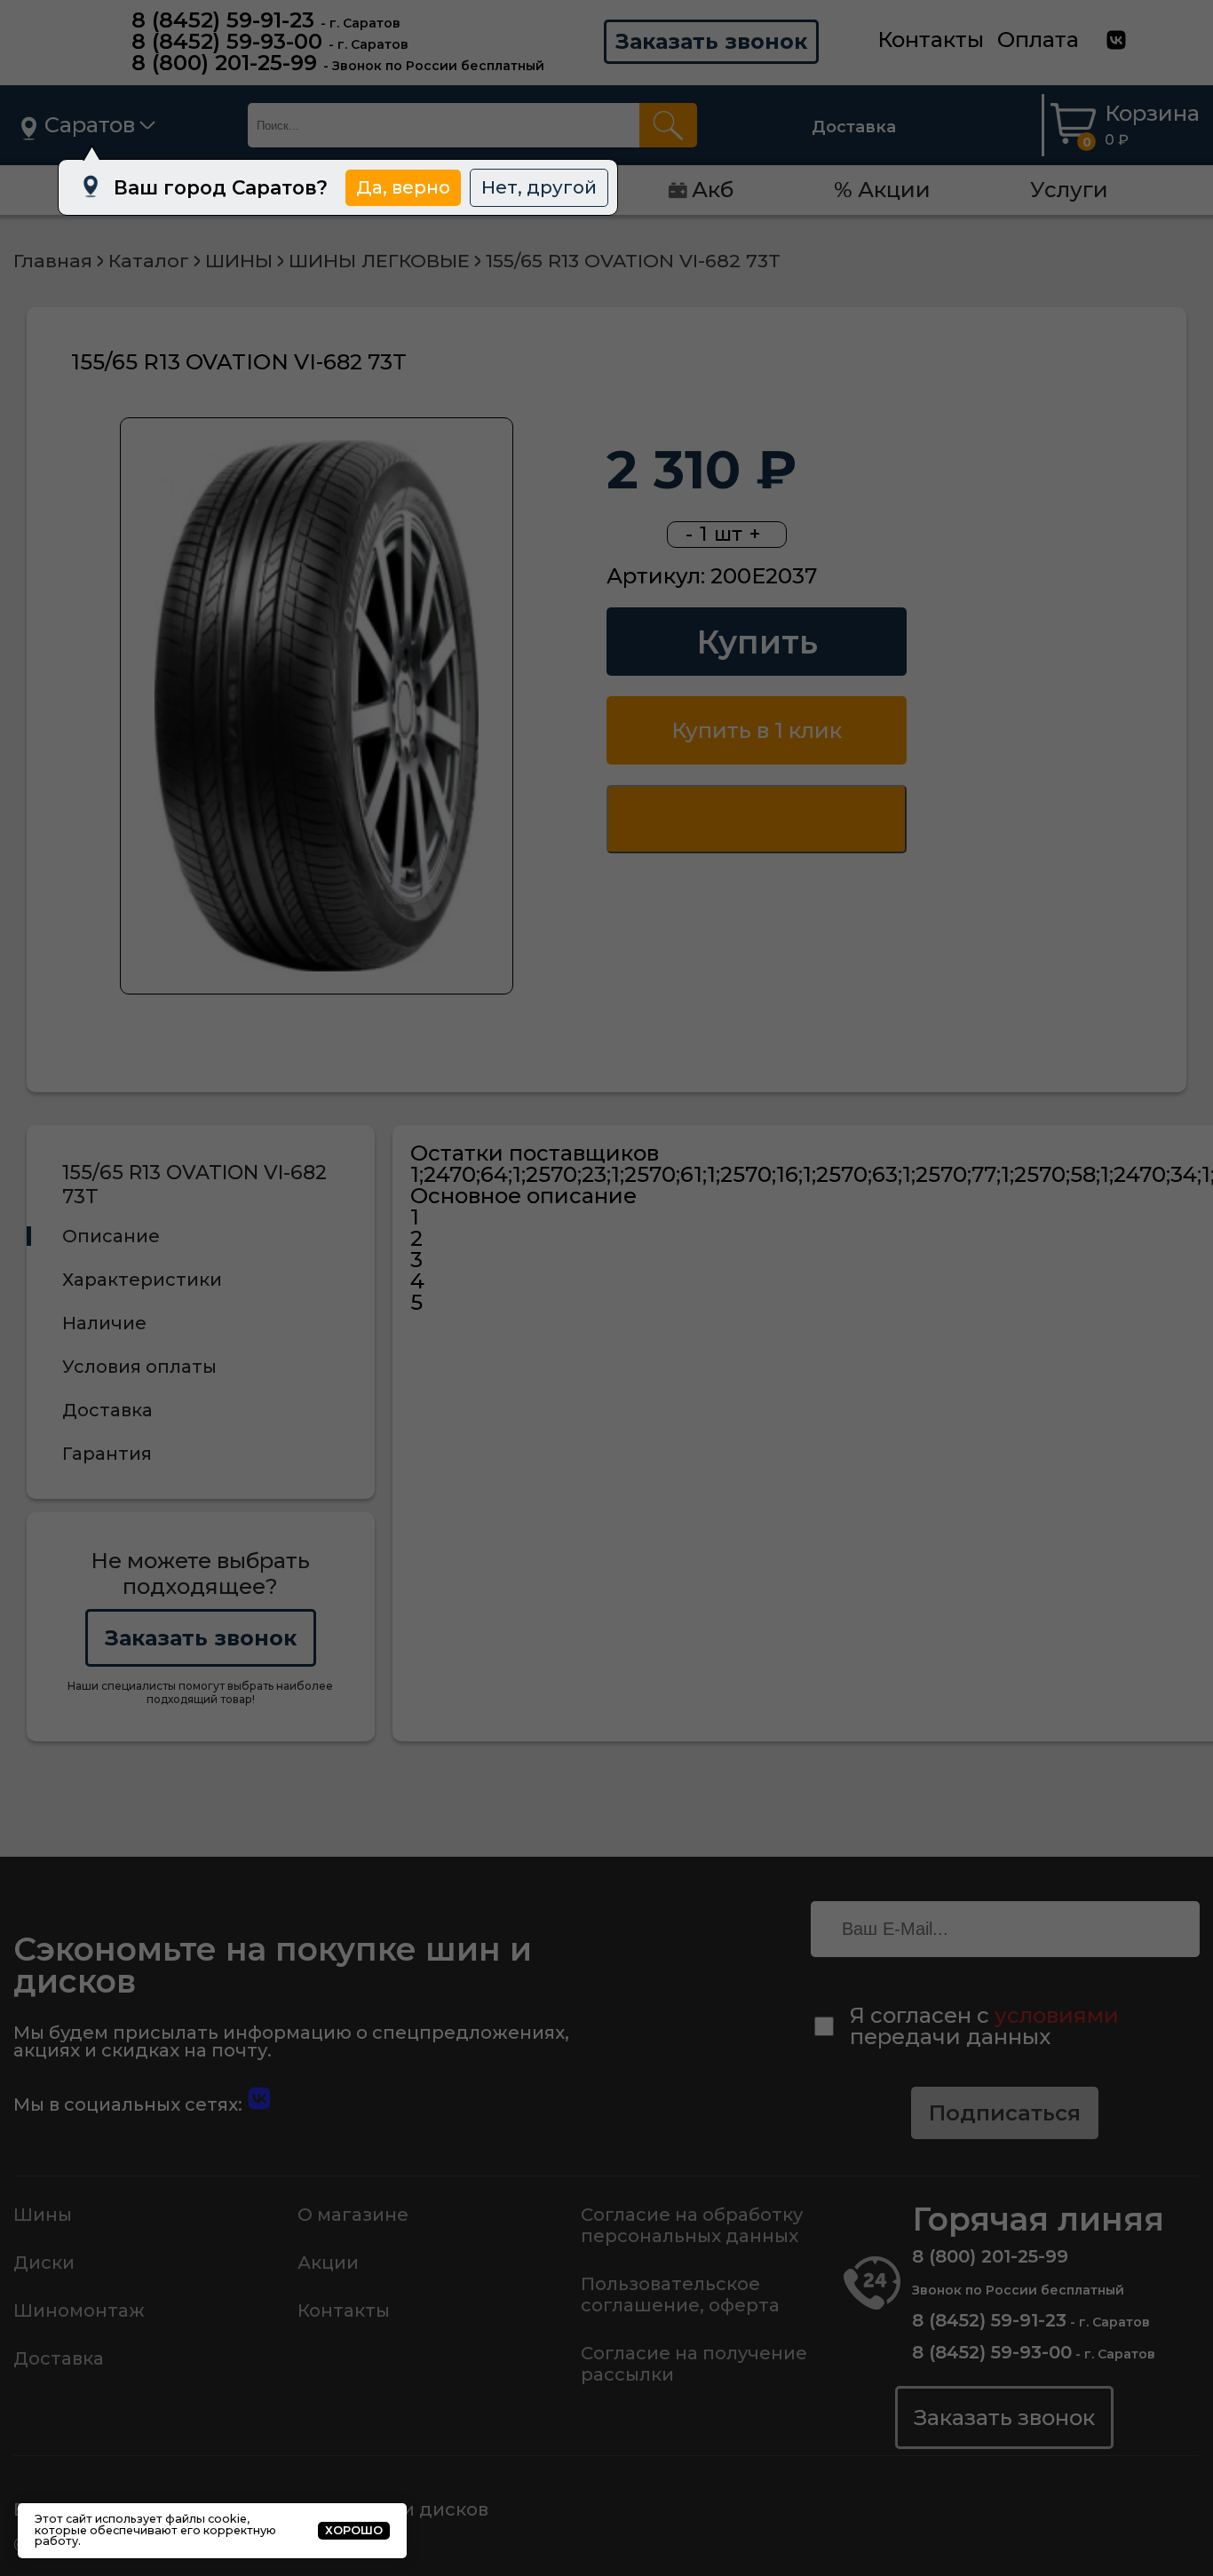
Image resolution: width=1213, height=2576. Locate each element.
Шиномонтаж (79, 2310)
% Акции (882, 190)
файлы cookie (206, 2519)
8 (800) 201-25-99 (224, 63)
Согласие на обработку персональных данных (692, 2225)
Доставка (854, 127)
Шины (43, 2215)
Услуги (1069, 190)
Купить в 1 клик (757, 730)
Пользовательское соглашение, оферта (680, 2295)
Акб (713, 190)
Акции (328, 2263)
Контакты (931, 40)
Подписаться (1005, 2113)
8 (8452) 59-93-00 (227, 41)
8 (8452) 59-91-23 (223, 20)
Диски (44, 2263)
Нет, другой (539, 187)
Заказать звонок (711, 41)
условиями (1057, 2015)
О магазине (353, 2215)
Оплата (1038, 40)
